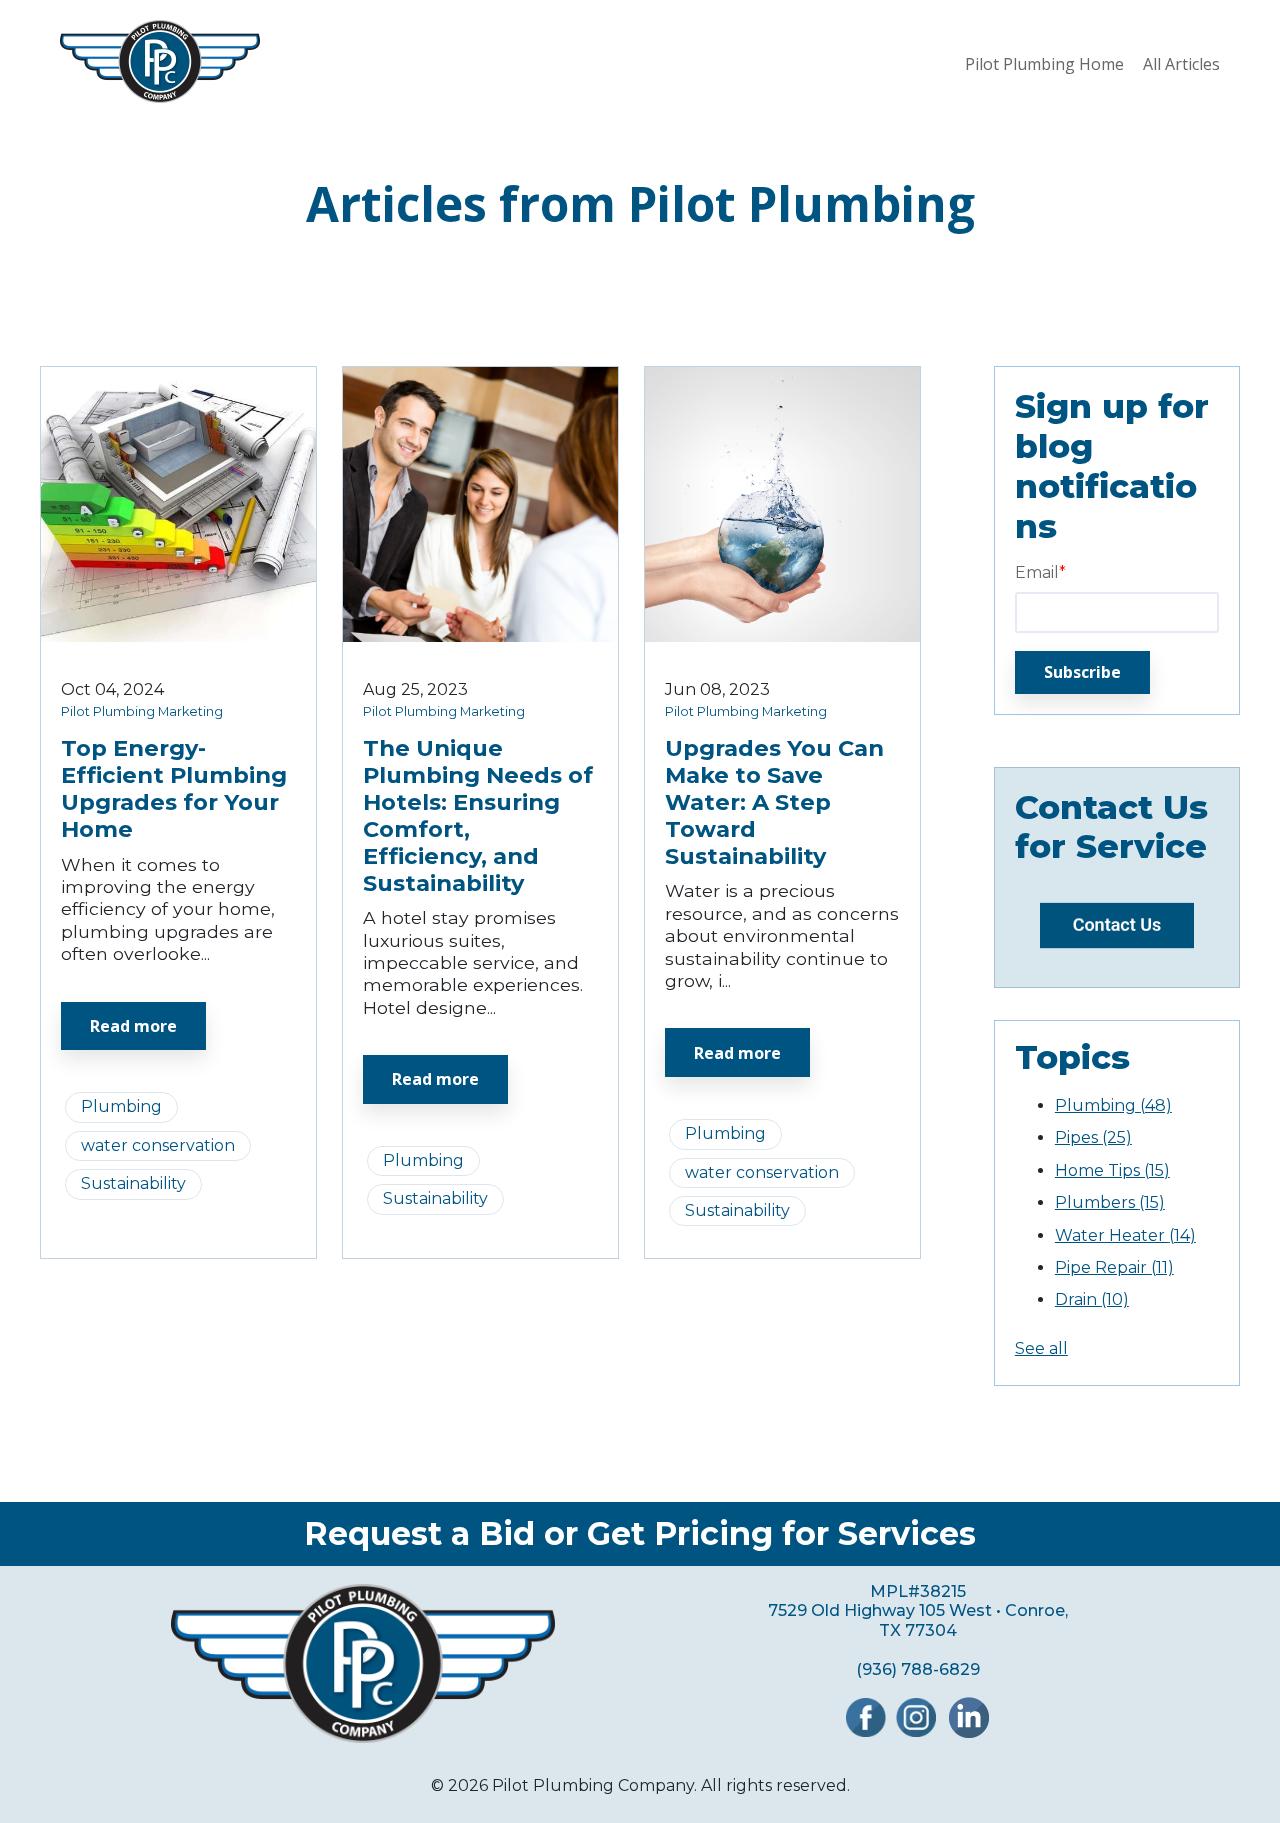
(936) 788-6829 (918, 1669)
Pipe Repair (1114, 1267)
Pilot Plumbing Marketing (142, 711)
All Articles (1181, 64)
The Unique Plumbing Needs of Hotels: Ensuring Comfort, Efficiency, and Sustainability (478, 815)
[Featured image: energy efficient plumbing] (178, 636)
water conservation (158, 1145)
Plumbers (1110, 1202)
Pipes (1093, 1137)
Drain (1092, 1299)
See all (1041, 1348)
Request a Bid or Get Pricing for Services (640, 1534)
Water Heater (1125, 1235)
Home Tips (1112, 1170)
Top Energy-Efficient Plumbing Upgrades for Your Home (174, 788)
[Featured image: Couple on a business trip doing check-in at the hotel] (480, 636)
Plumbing (121, 1106)
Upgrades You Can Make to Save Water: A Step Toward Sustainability (774, 802)
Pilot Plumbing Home (1044, 64)
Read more (133, 1026)
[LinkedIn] (969, 1732)
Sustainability (133, 1183)
